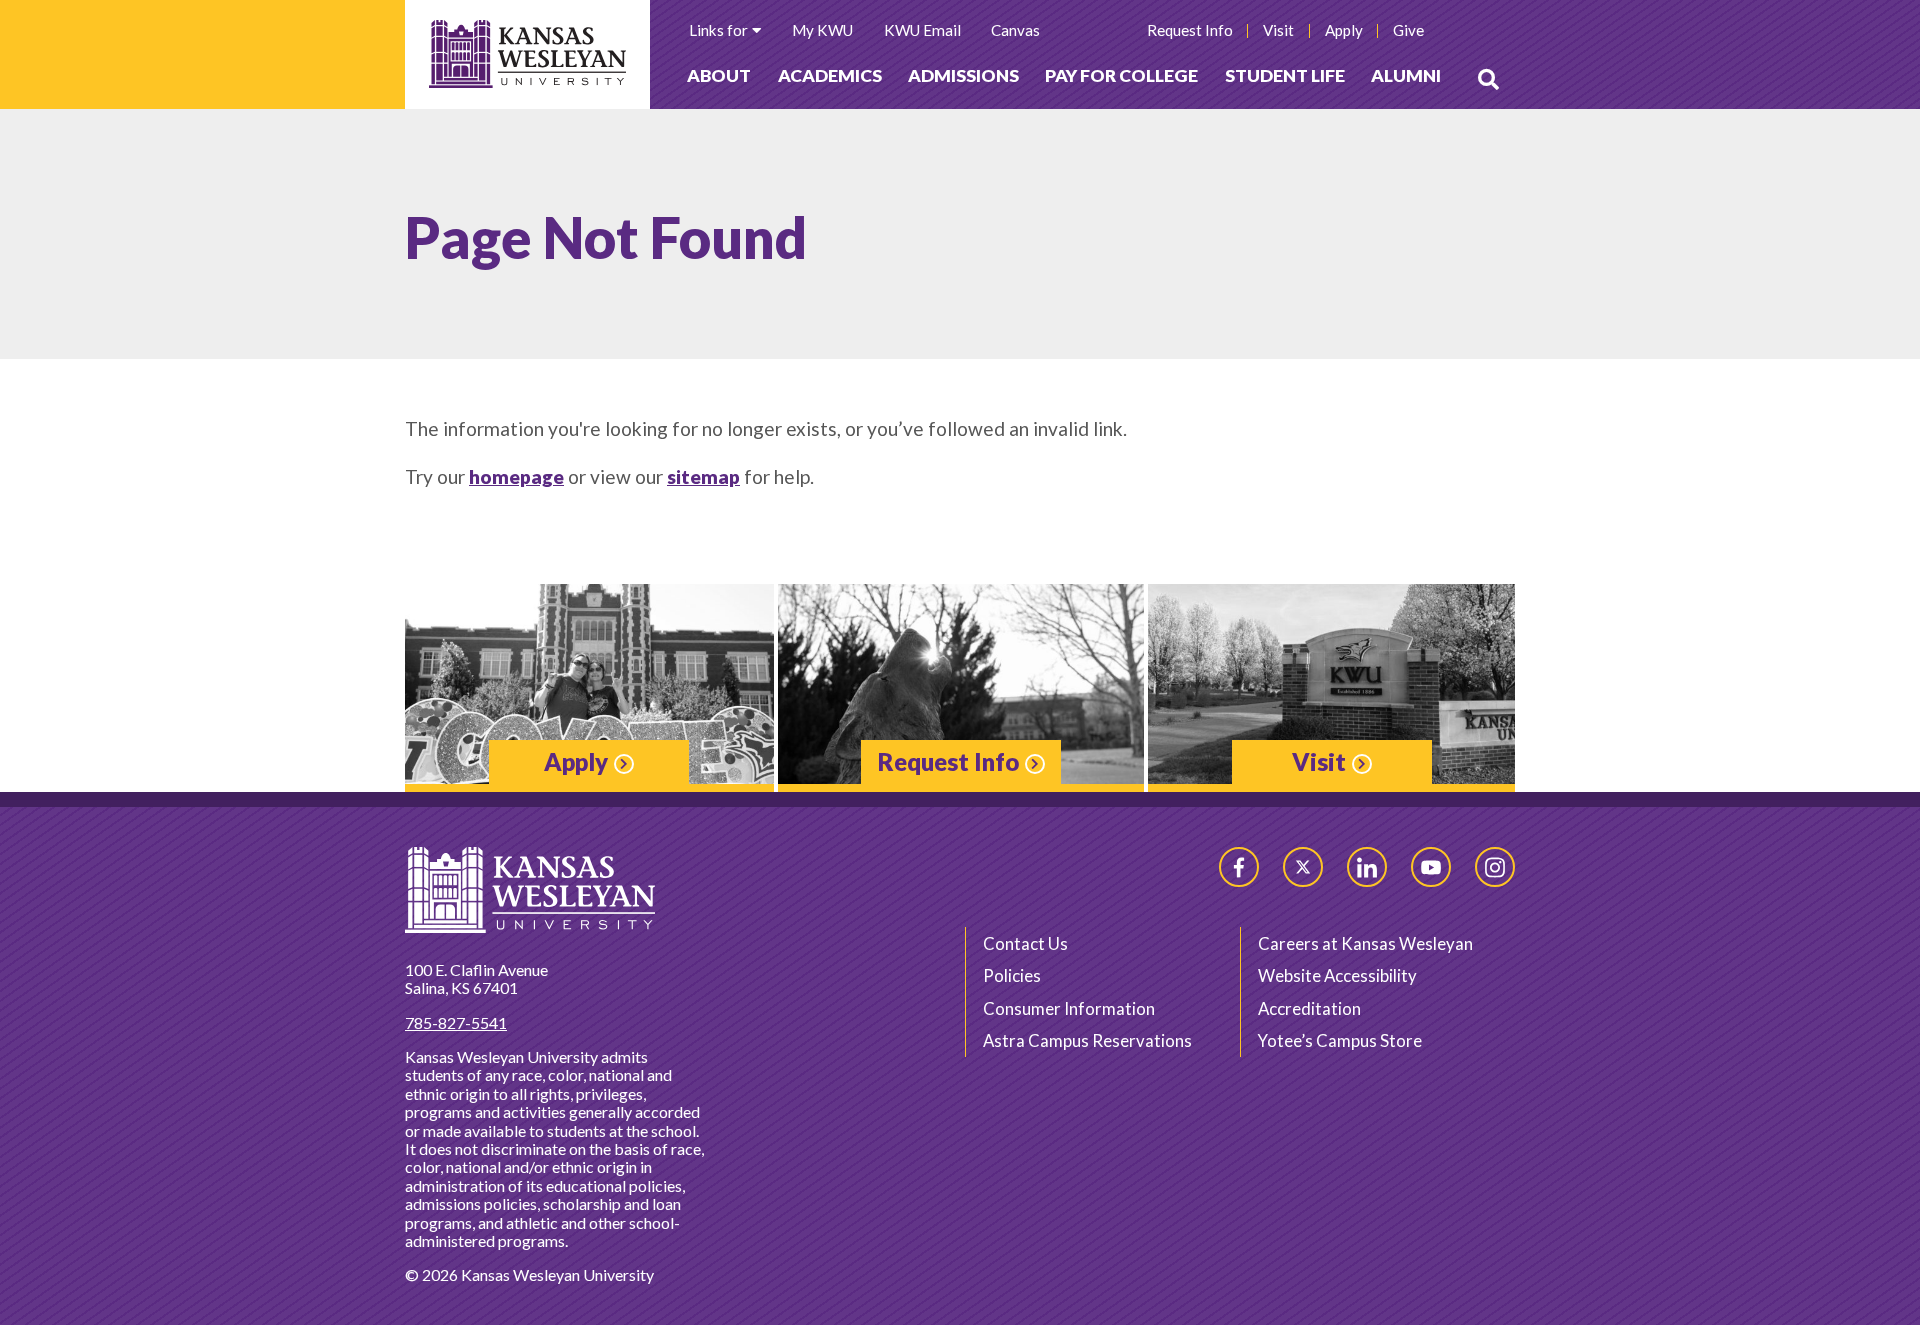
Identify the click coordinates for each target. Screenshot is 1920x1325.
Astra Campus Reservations (1087, 1040)
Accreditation (1309, 1008)
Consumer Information (1069, 1008)
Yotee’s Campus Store (1340, 1040)
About (719, 75)
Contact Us (1025, 943)
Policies (1012, 975)
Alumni (1406, 75)
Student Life (1285, 75)
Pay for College (1121, 75)
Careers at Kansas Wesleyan (1365, 943)
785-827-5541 (456, 1022)
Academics (830, 75)
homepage (516, 476)
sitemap (703, 476)
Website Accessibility (1337, 975)
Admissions (963, 75)
